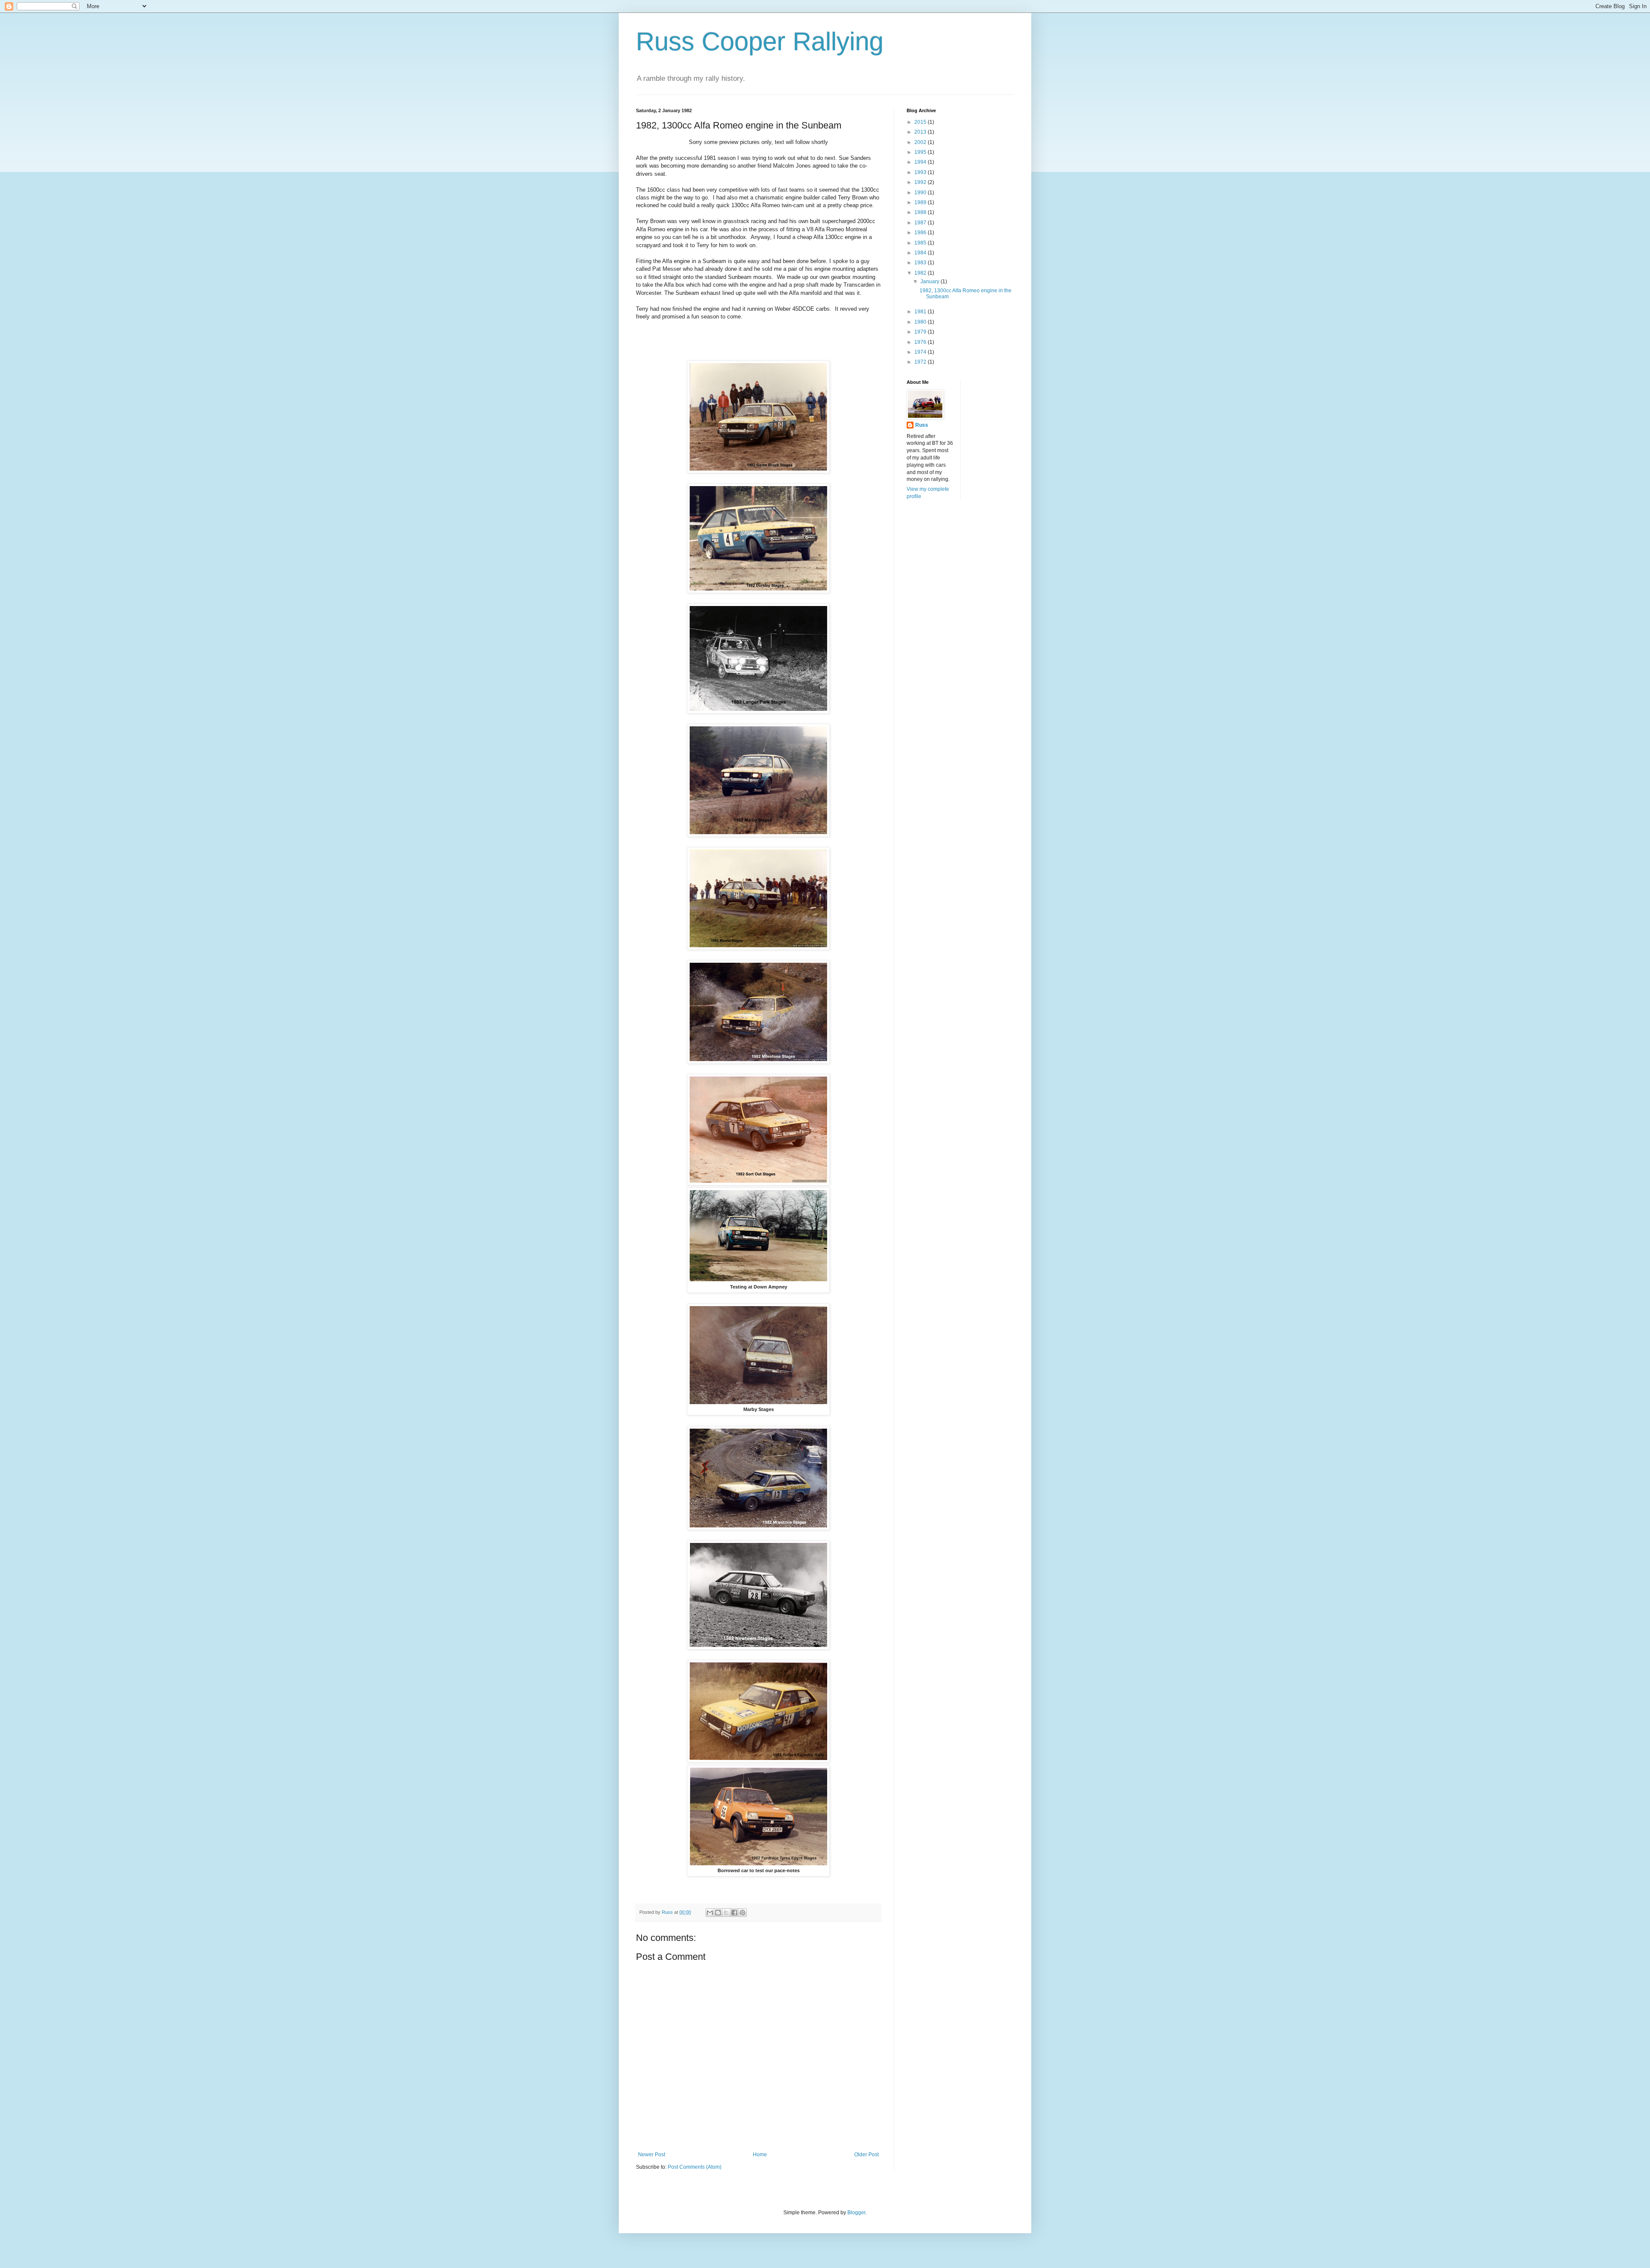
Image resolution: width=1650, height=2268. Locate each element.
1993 (921, 172)
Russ (922, 425)
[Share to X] (726, 1913)
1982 (921, 273)
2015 (921, 122)
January (930, 282)
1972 (921, 362)
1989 (921, 202)
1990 (921, 193)
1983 (921, 263)
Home (760, 2155)
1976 (921, 342)
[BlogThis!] (718, 1913)
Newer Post (652, 2155)
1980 (921, 322)
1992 (921, 182)
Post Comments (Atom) (695, 2167)
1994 (921, 162)
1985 (921, 243)
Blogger (856, 2213)
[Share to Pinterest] (742, 1913)
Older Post (866, 2155)
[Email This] (710, 1913)
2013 (921, 132)
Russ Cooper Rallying (760, 41)
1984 (921, 253)
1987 (921, 223)
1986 (921, 233)
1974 (921, 352)
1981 (921, 312)
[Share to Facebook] (734, 1913)
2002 (921, 142)
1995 (921, 152)
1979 (921, 332)
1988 (921, 212)
